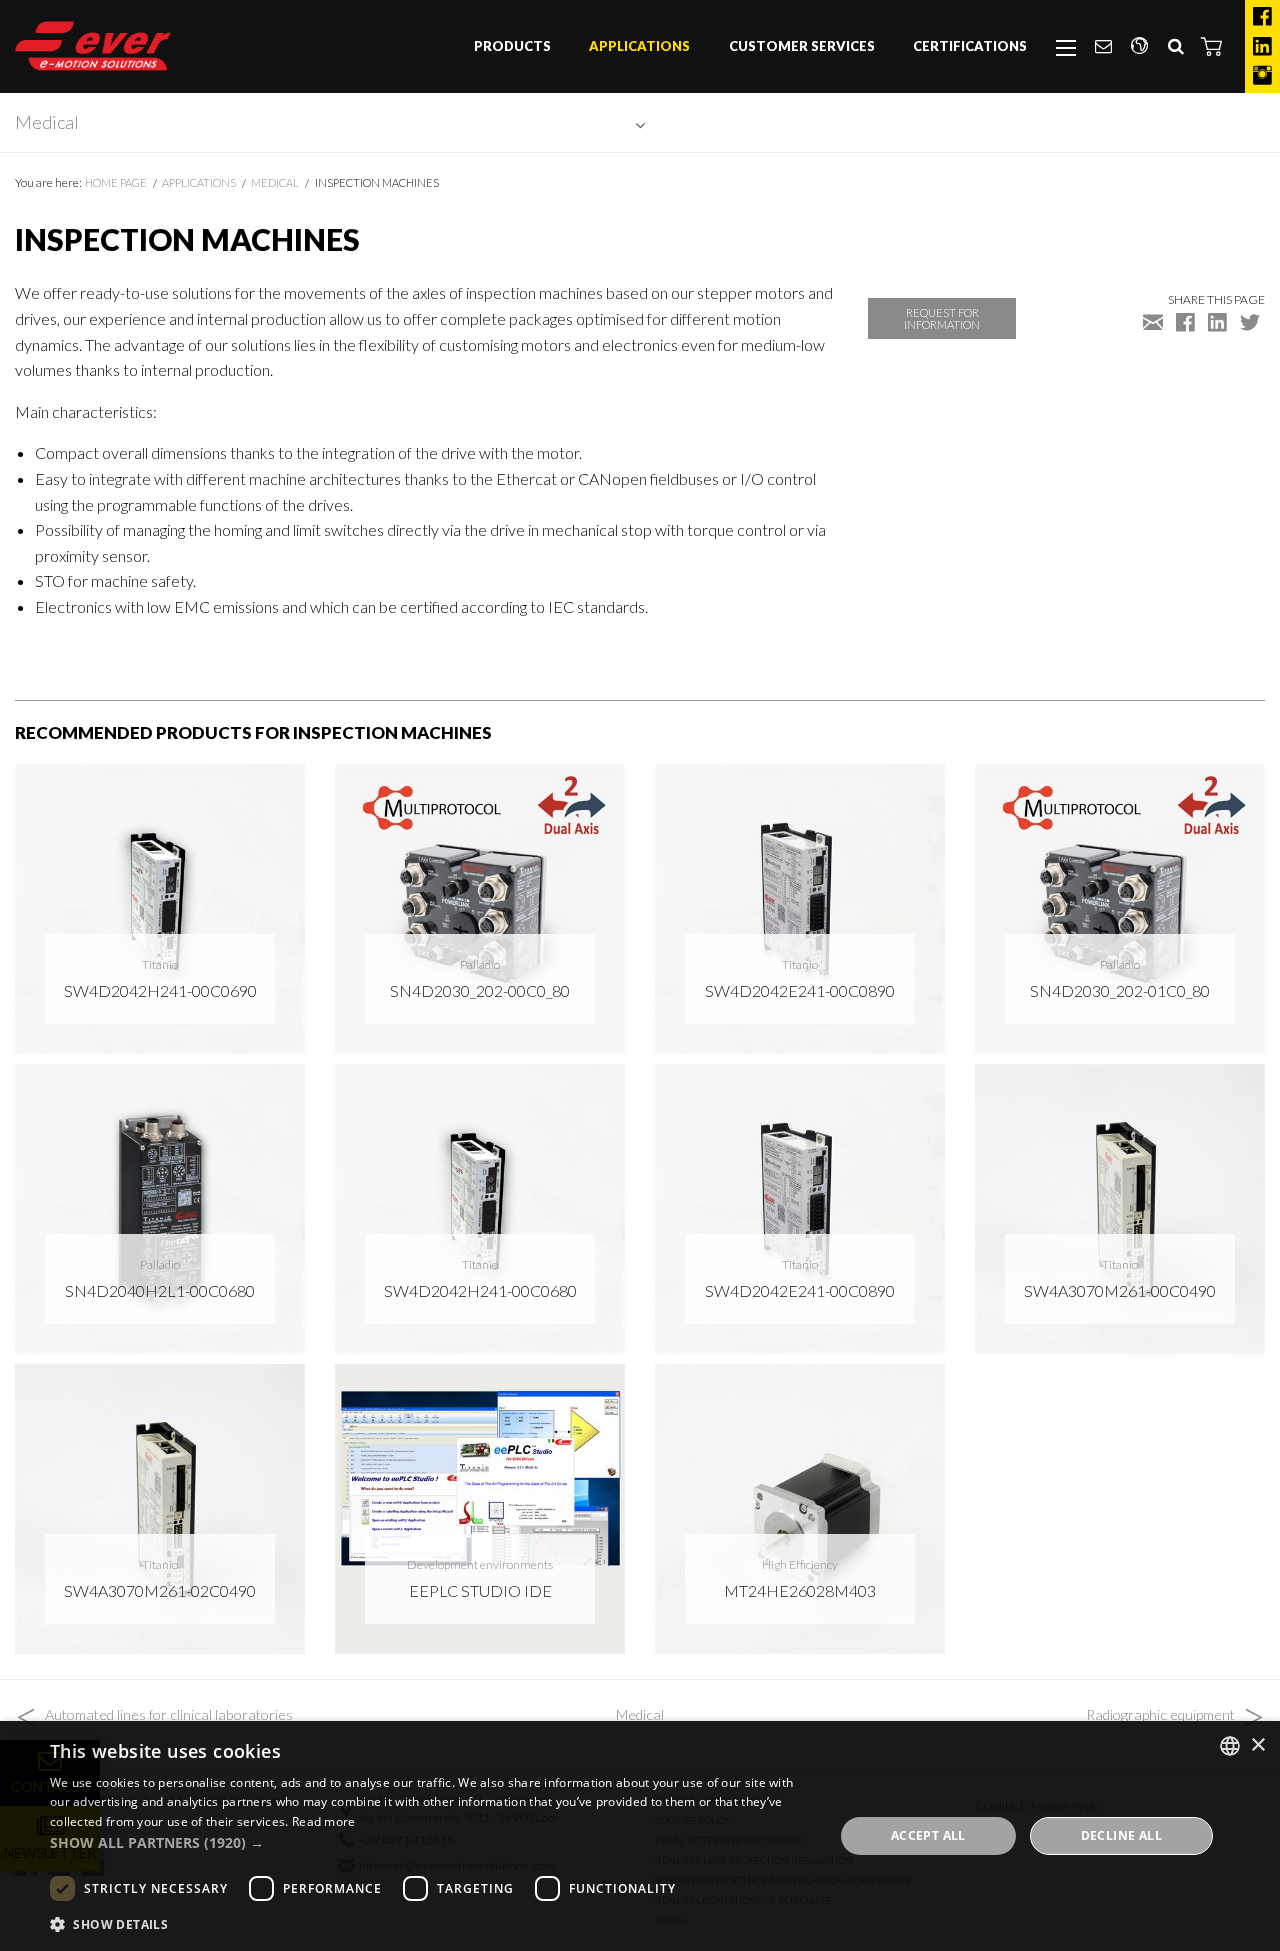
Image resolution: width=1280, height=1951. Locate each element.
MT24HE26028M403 (800, 1590)
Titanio (160, 964)
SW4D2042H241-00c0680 (480, 1290)
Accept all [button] (928, 1835)
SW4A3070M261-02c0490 (160, 1590)
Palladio (480, 964)
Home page (116, 182)
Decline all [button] (1121, 1835)
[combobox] (1230, 1746)
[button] (1212, 46)
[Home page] (93, 46)
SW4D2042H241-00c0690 (160, 990)
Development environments (480, 1564)
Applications (639, 46)
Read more (324, 1821)
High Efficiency (800, 1564)
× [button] (1257, 1745)
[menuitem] (512, 47)
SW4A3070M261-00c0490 (1120, 1290)
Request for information (942, 318)
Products (512, 46)
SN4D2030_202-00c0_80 (480, 990)
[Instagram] (1262, 76)
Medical (47, 122)
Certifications (970, 46)
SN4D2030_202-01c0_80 (1120, 990)
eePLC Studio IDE (480, 1590)
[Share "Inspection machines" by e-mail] (1153, 321)
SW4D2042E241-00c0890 (800, 990)
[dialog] (640, 1836)
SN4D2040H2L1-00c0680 (160, 1290)
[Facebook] (1262, 17)
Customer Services (802, 46)
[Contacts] (1103, 47)
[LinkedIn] (1262, 47)
